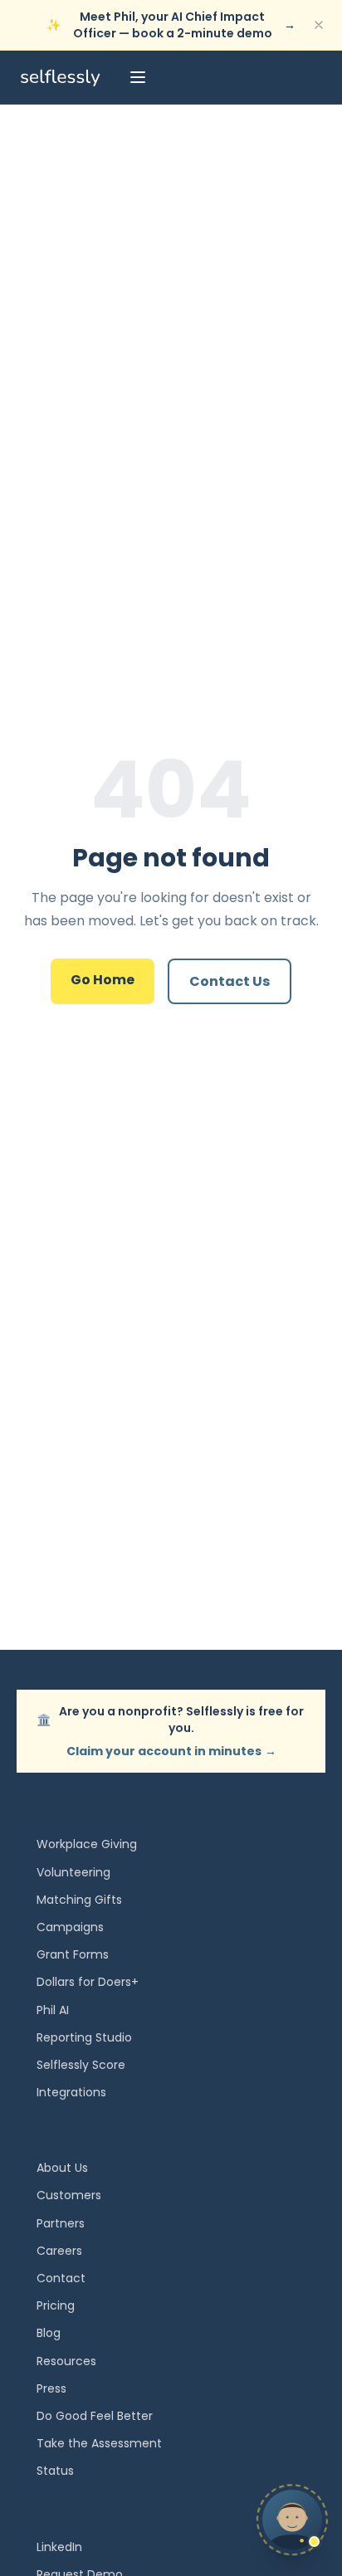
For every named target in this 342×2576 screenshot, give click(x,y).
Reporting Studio (84, 2037)
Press (51, 2388)
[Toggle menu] (138, 77)
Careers (59, 2251)
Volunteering (73, 1872)
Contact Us (230, 981)
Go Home (103, 980)
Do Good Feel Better (95, 2416)
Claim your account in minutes (171, 1751)
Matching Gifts (79, 1900)
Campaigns (70, 1927)
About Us (62, 2168)
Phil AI (53, 2010)
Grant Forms (73, 1954)
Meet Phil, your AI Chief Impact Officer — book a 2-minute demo (171, 25)
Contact (61, 2278)
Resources (66, 2361)
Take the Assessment (99, 2443)
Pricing (56, 2305)
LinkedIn (59, 2547)
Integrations (71, 2092)
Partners (61, 2223)
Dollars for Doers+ (88, 1982)
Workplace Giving (87, 1844)
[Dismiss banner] (319, 25)
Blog (49, 2333)
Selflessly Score (81, 2065)
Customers (69, 2195)
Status (55, 2471)
